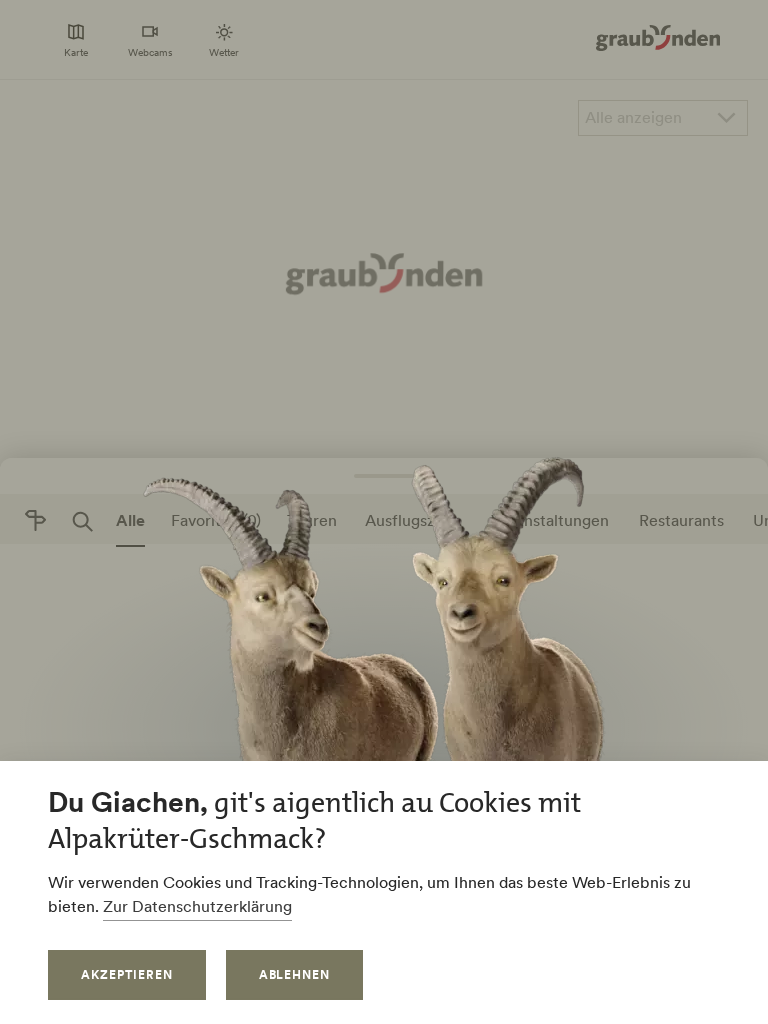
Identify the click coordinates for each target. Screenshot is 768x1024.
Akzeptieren (127, 974)
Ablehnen (295, 974)
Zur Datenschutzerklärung (197, 906)
